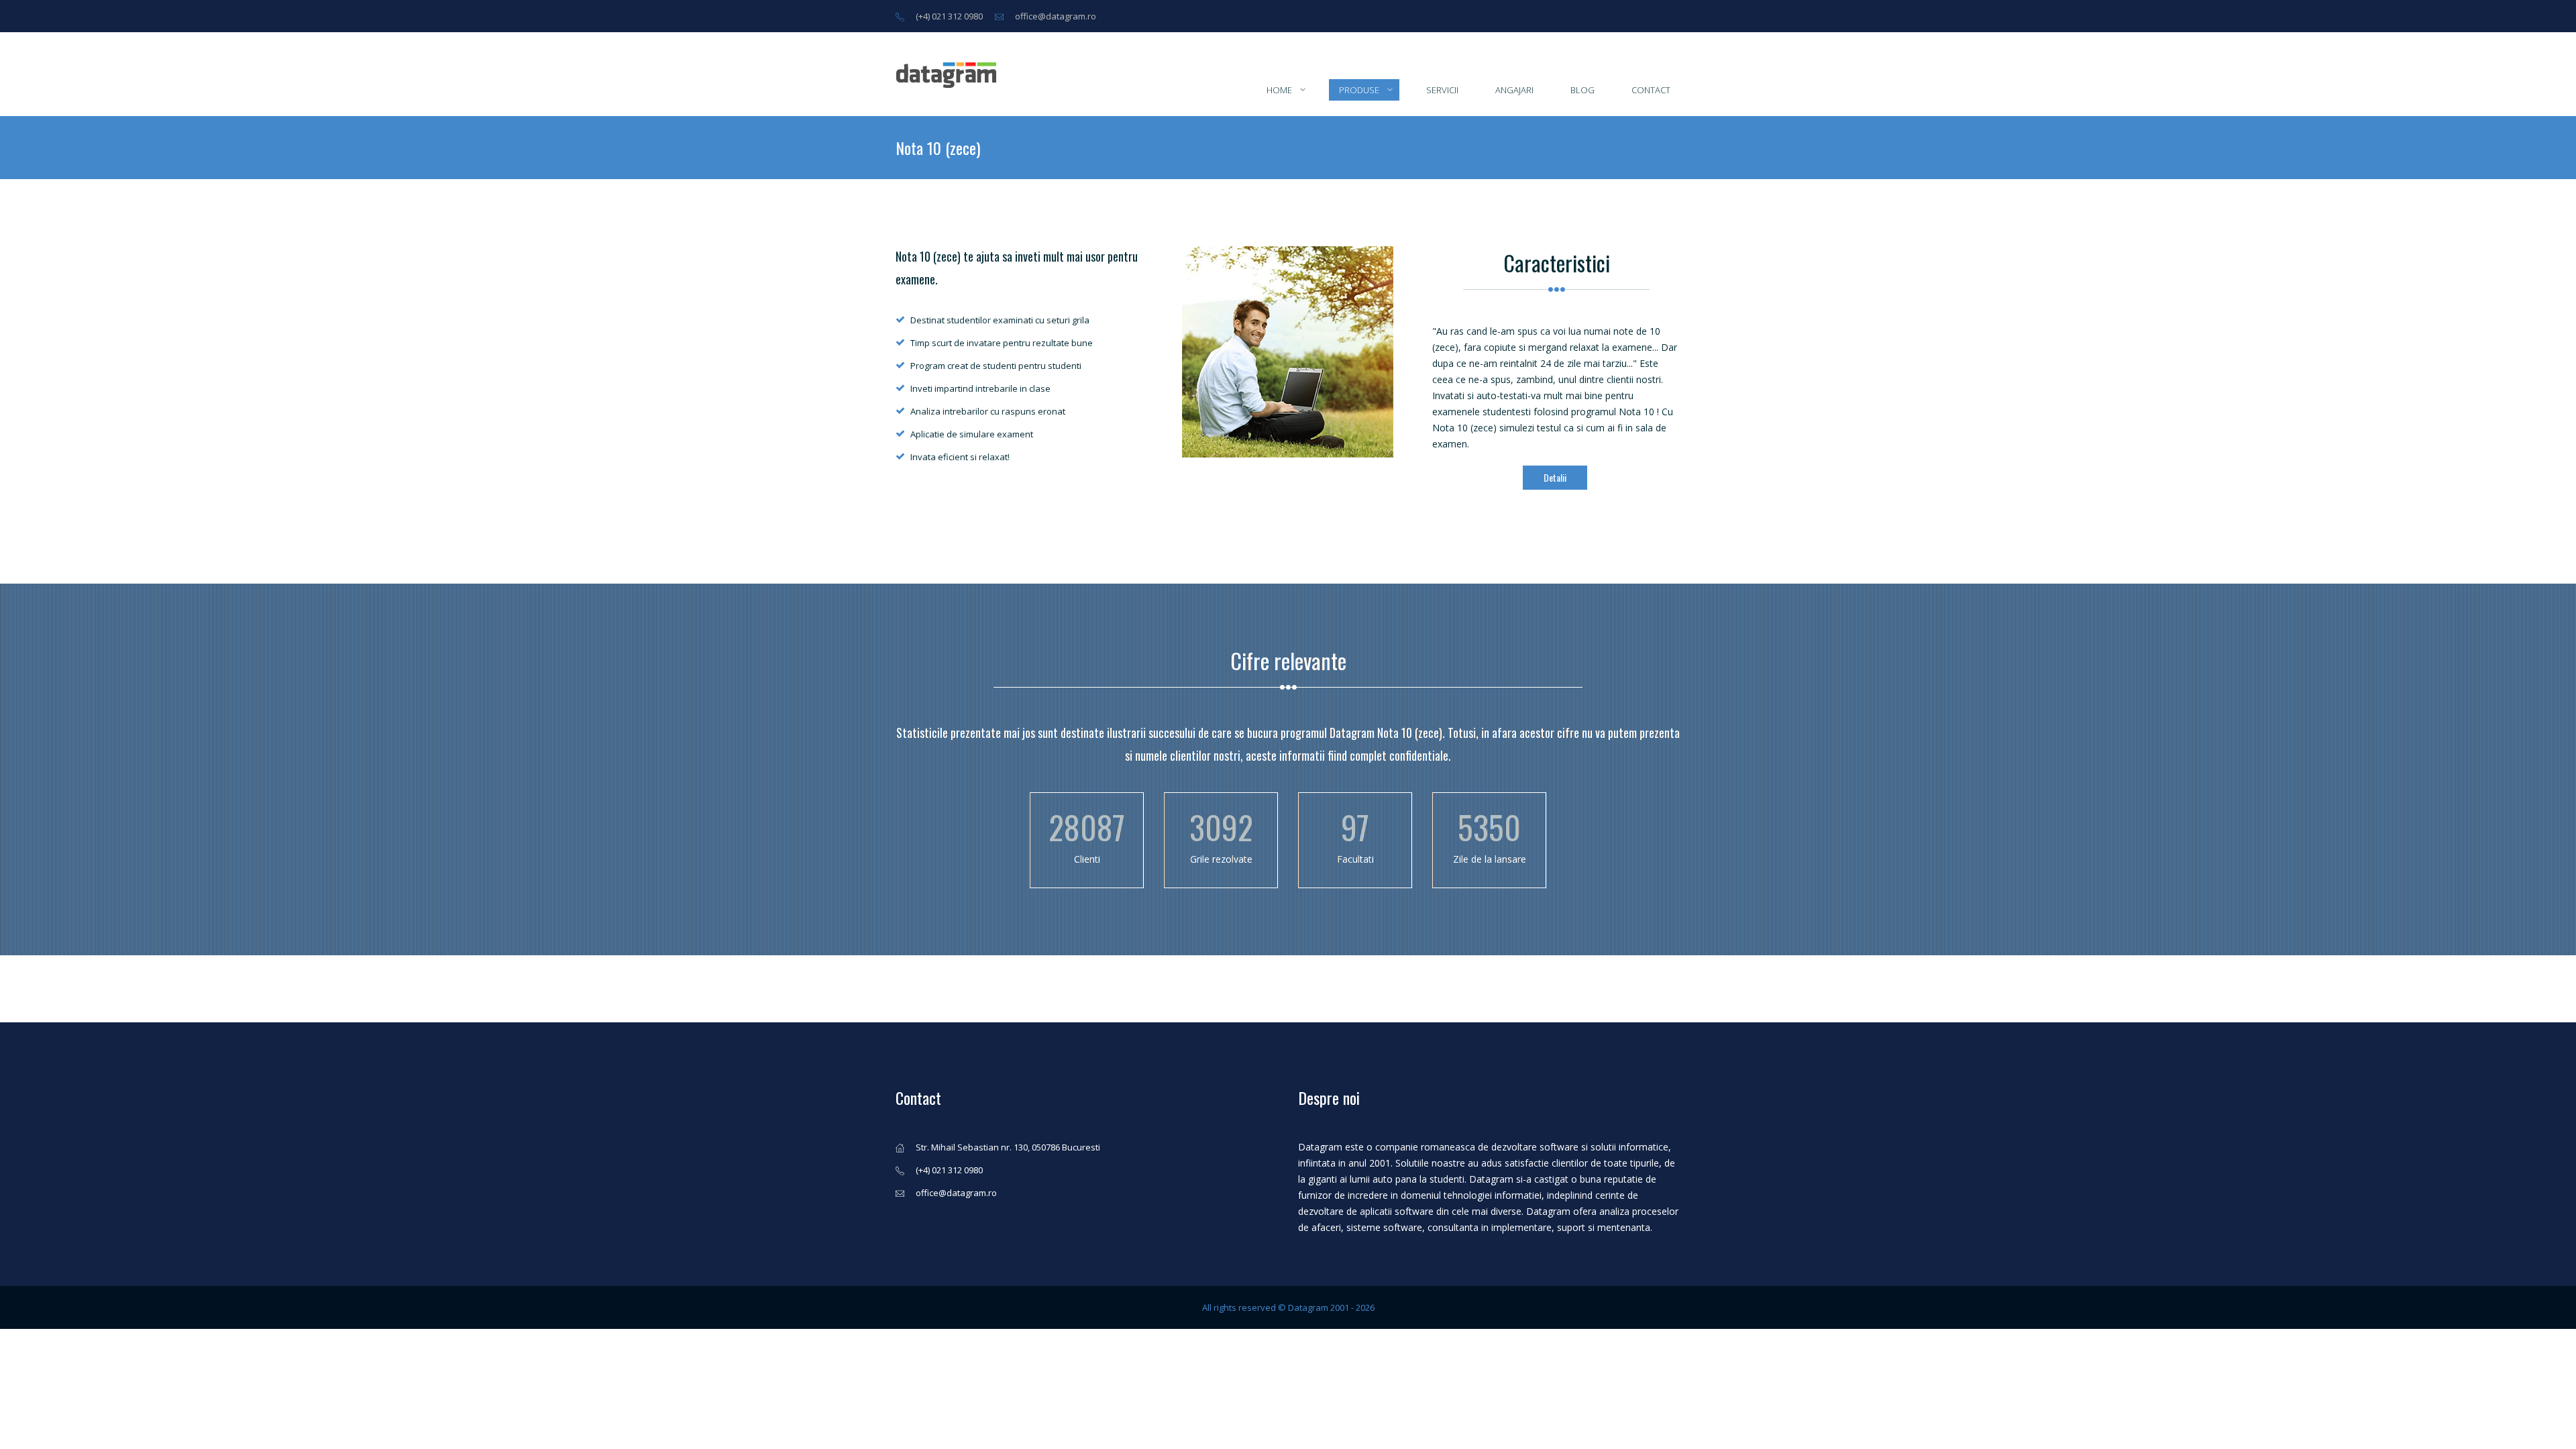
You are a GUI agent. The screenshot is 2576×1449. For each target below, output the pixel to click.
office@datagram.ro (1056, 16)
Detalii (1555, 477)
